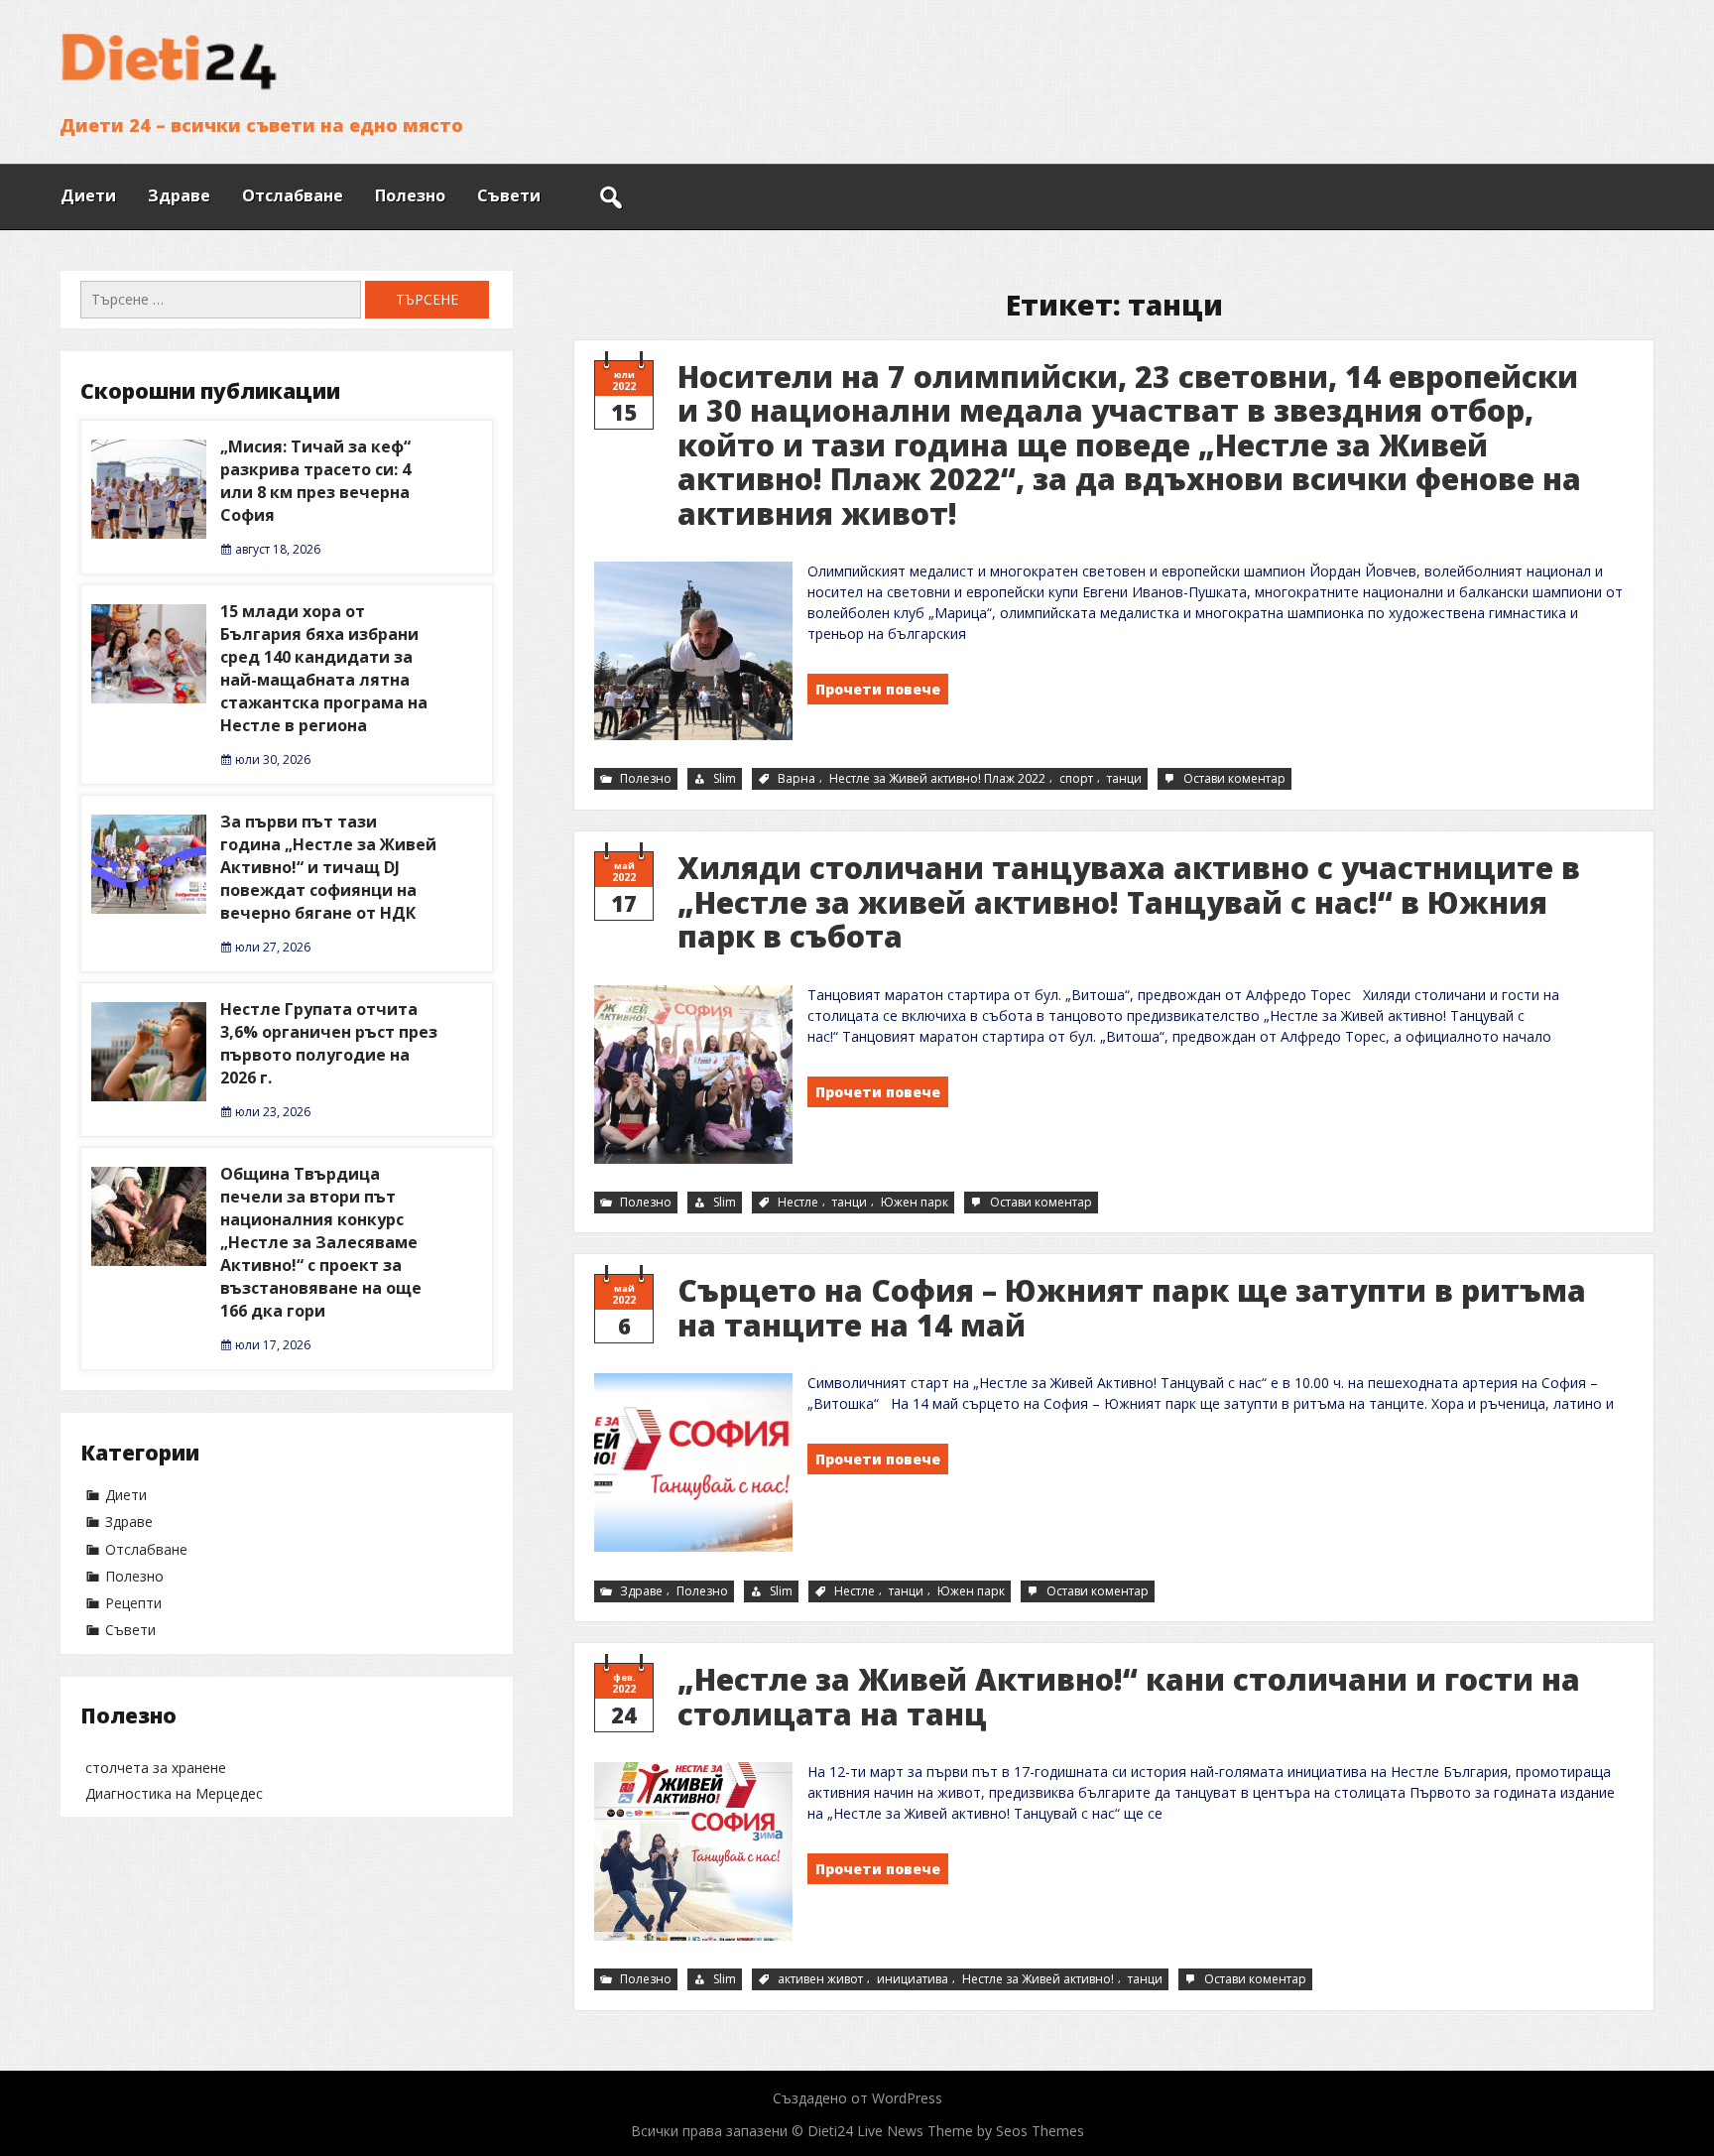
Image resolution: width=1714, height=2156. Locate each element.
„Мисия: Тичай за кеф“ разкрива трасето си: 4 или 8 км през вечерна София (315, 481)
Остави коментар (1236, 779)
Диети (88, 195)
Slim (725, 778)
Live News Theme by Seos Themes (971, 2131)
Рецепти (133, 1603)
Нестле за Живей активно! (1038, 1979)
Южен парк (915, 1202)
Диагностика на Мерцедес (174, 1793)
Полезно (410, 195)
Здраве (179, 195)
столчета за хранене (156, 1768)
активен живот (820, 1979)
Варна (796, 778)
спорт (1076, 778)
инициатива (913, 1979)
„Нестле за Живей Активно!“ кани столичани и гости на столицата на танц (1129, 1697)
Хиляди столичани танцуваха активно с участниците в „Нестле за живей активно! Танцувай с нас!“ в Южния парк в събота (1129, 902)
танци (1124, 778)
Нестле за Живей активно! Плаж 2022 (937, 778)
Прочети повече (878, 689)
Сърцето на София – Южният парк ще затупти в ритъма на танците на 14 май (1132, 1308)
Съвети (509, 195)
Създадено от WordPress (857, 2098)
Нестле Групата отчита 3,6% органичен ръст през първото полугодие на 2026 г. (329, 1043)
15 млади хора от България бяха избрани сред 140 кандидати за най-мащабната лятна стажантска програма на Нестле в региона (324, 668)
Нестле (798, 1202)
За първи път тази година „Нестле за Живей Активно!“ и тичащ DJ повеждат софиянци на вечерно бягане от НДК (328, 867)
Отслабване (293, 195)
